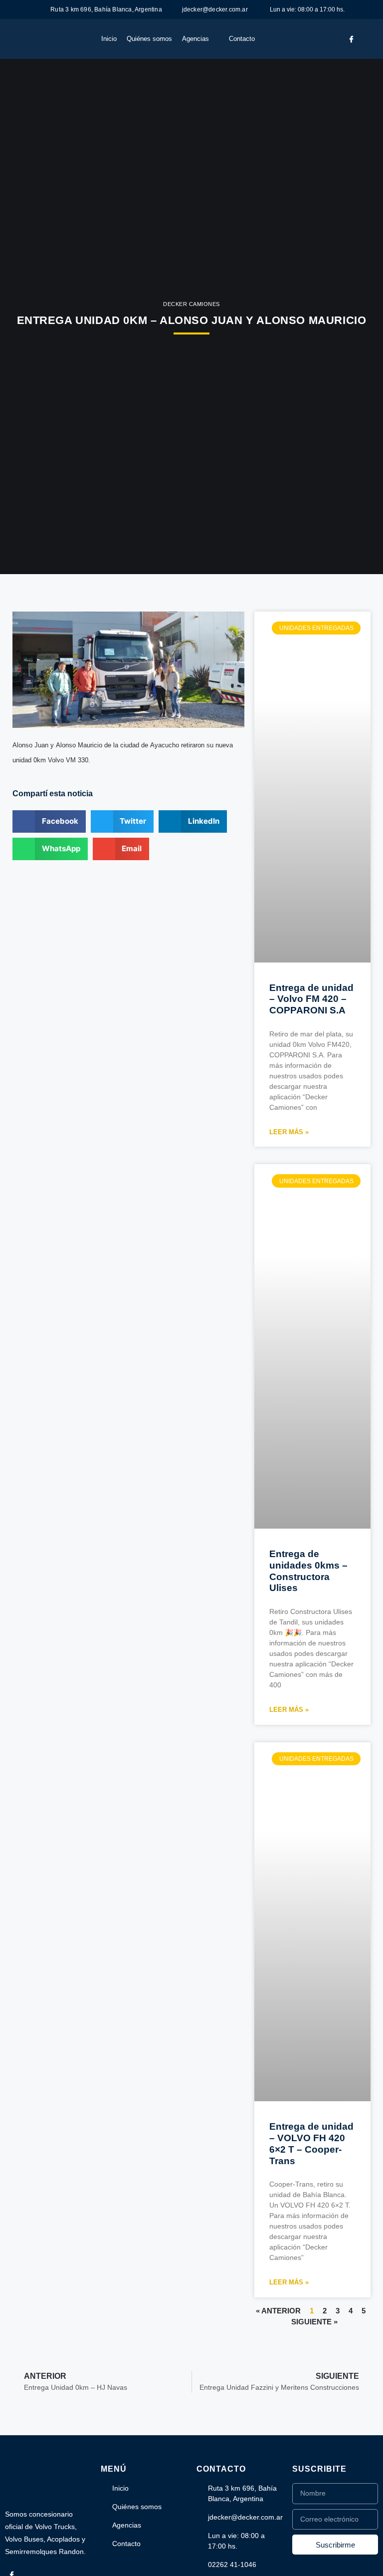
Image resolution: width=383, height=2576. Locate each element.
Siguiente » (314, 2322)
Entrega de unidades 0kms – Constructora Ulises (308, 1571)
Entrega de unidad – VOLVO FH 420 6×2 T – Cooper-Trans (311, 2143)
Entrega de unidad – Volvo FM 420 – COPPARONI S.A (311, 999)
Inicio (109, 39)
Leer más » (289, 1132)
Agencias (195, 39)
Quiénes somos (149, 39)
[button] (49, 821)
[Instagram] (367, 39)
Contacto (242, 39)
